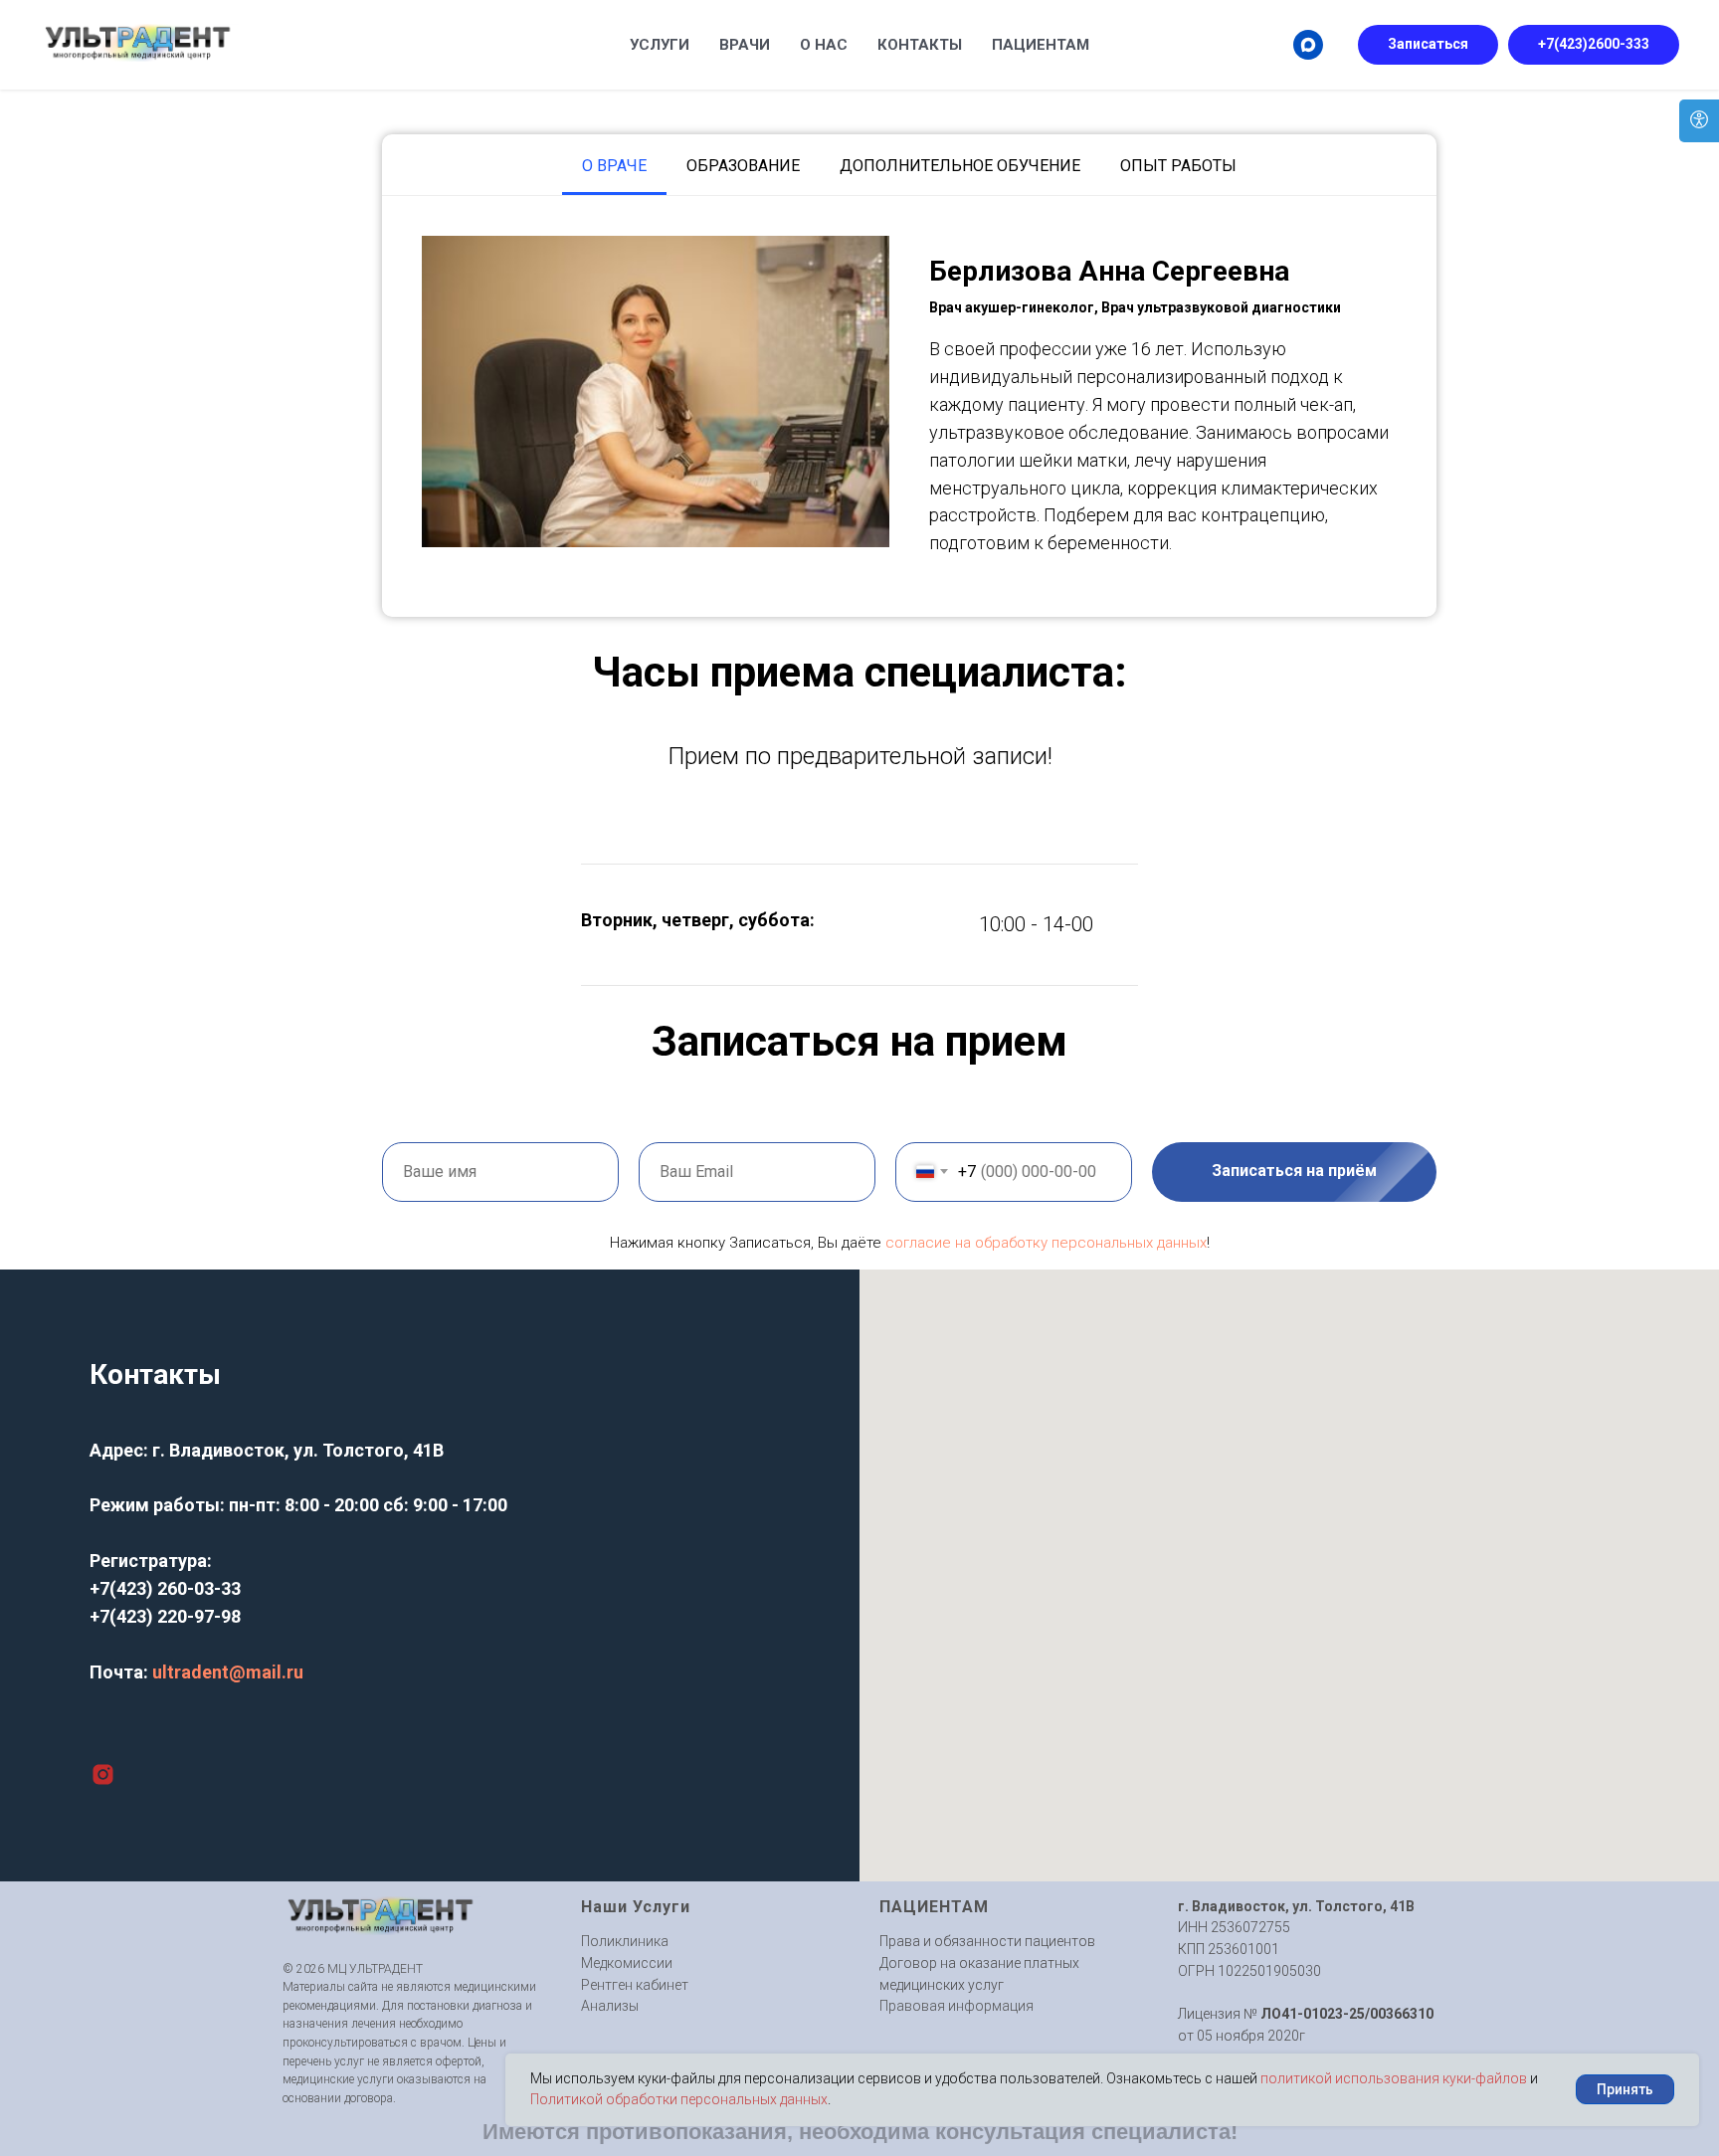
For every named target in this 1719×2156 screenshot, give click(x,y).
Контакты (920, 45)
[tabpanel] (909, 407)
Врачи (745, 45)
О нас (824, 45)
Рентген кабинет (635, 1985)
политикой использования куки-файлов (1394, 2078)
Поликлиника (625, 1941)
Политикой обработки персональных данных (679, 2099)
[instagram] (103, 1774)
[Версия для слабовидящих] (1699, 121)
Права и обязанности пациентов (987, 1941)
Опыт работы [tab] (1178, 166)
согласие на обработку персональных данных (1046, 1243)
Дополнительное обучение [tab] (960, 166)
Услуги (660, 45)
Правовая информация (956, 2006)
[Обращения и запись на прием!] (1308, 45)
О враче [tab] (614, 166)
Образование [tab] (743, 166)
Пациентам (1041, 45)
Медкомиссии (627, 1963)
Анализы (610, 2006)
